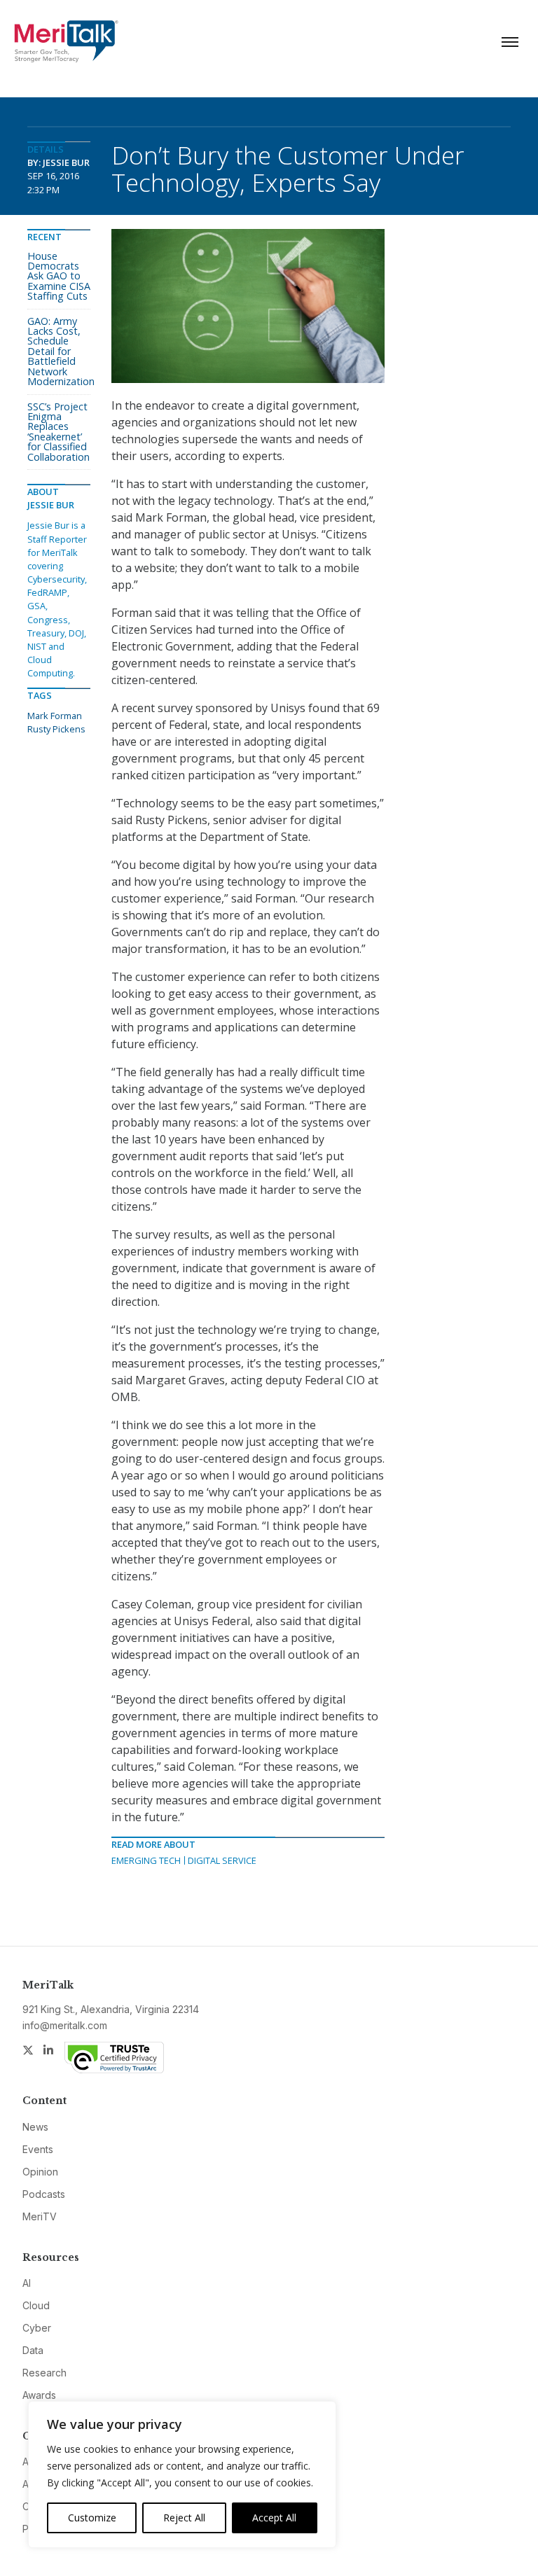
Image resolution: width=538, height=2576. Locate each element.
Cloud (36, 2305)
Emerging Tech (146, 1860)
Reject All (184, 2518)
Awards (39, 2395)
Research (44, 2373)
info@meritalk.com (65, 2025)
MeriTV (40, 2216)
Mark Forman (55, 716)
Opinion (40, 2172)
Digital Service (222, 1860)
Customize (92, 2518)
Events (38, 2149)
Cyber (37, 2328)
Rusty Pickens (56, 729)
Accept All (274, 2518)
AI (27, 2283)
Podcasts (44, 2194)
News (35, 2127)
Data (33, 2350)
